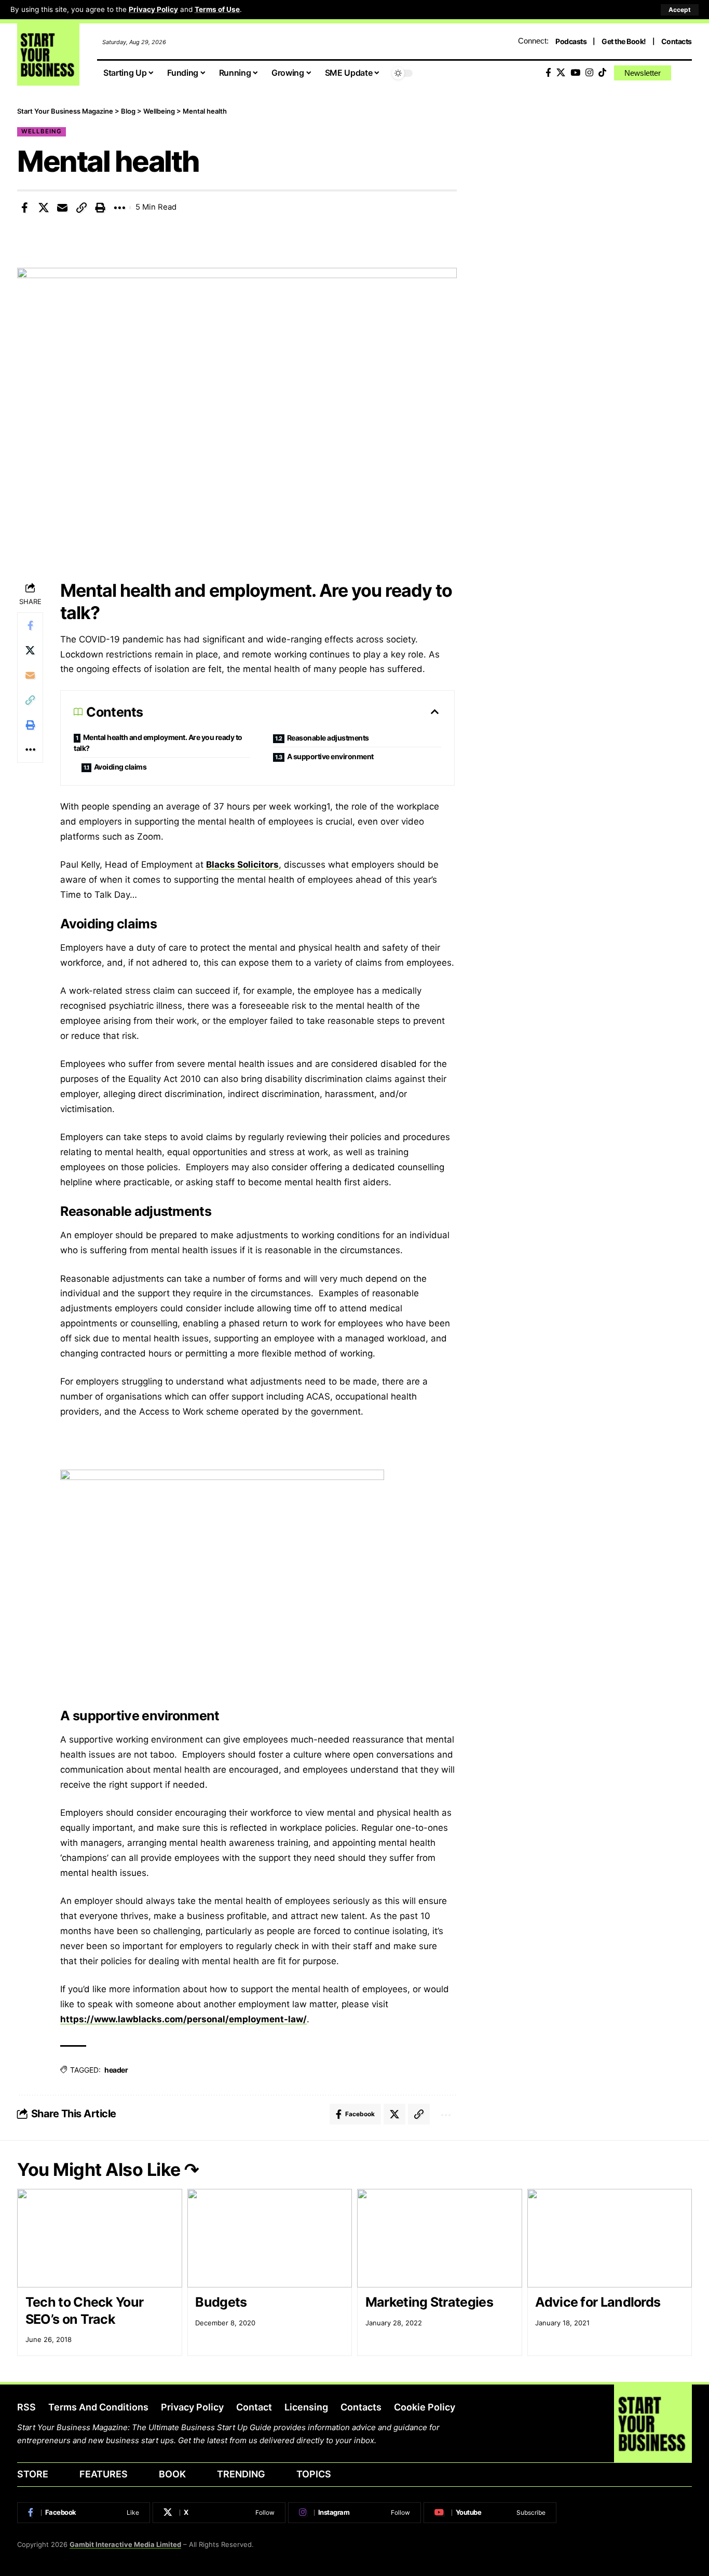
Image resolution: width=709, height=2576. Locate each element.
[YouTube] (575, 73)
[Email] (62, 208)
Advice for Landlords (598, 2302)
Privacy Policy (153, 9)
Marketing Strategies (429, 2302)
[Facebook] (548, 73)
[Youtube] (490, 2513)
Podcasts (571, 41)
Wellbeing (42, 131)
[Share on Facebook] (24, 208)
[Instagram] (589, 73)
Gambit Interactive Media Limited (125, 2544)
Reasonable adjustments (328, 738)
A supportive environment (330, 756)
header (116, 2070)
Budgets (221, 2302)
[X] (561, 73)
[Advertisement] (590, 179)
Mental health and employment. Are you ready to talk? (158, 743)
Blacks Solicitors (242, 865)
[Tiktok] (602, 73)
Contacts (677, 41)
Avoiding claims (120, 767)
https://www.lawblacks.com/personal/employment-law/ (183, 2019)
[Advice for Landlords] (610, 2238)
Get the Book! (624, 41)
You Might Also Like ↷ (108, 2169)
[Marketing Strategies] (440, 2238)
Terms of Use (217, 9)
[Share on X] (44, 208)
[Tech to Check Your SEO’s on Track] (100, 2238)
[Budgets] (270, 2238)
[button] (680, 10)
